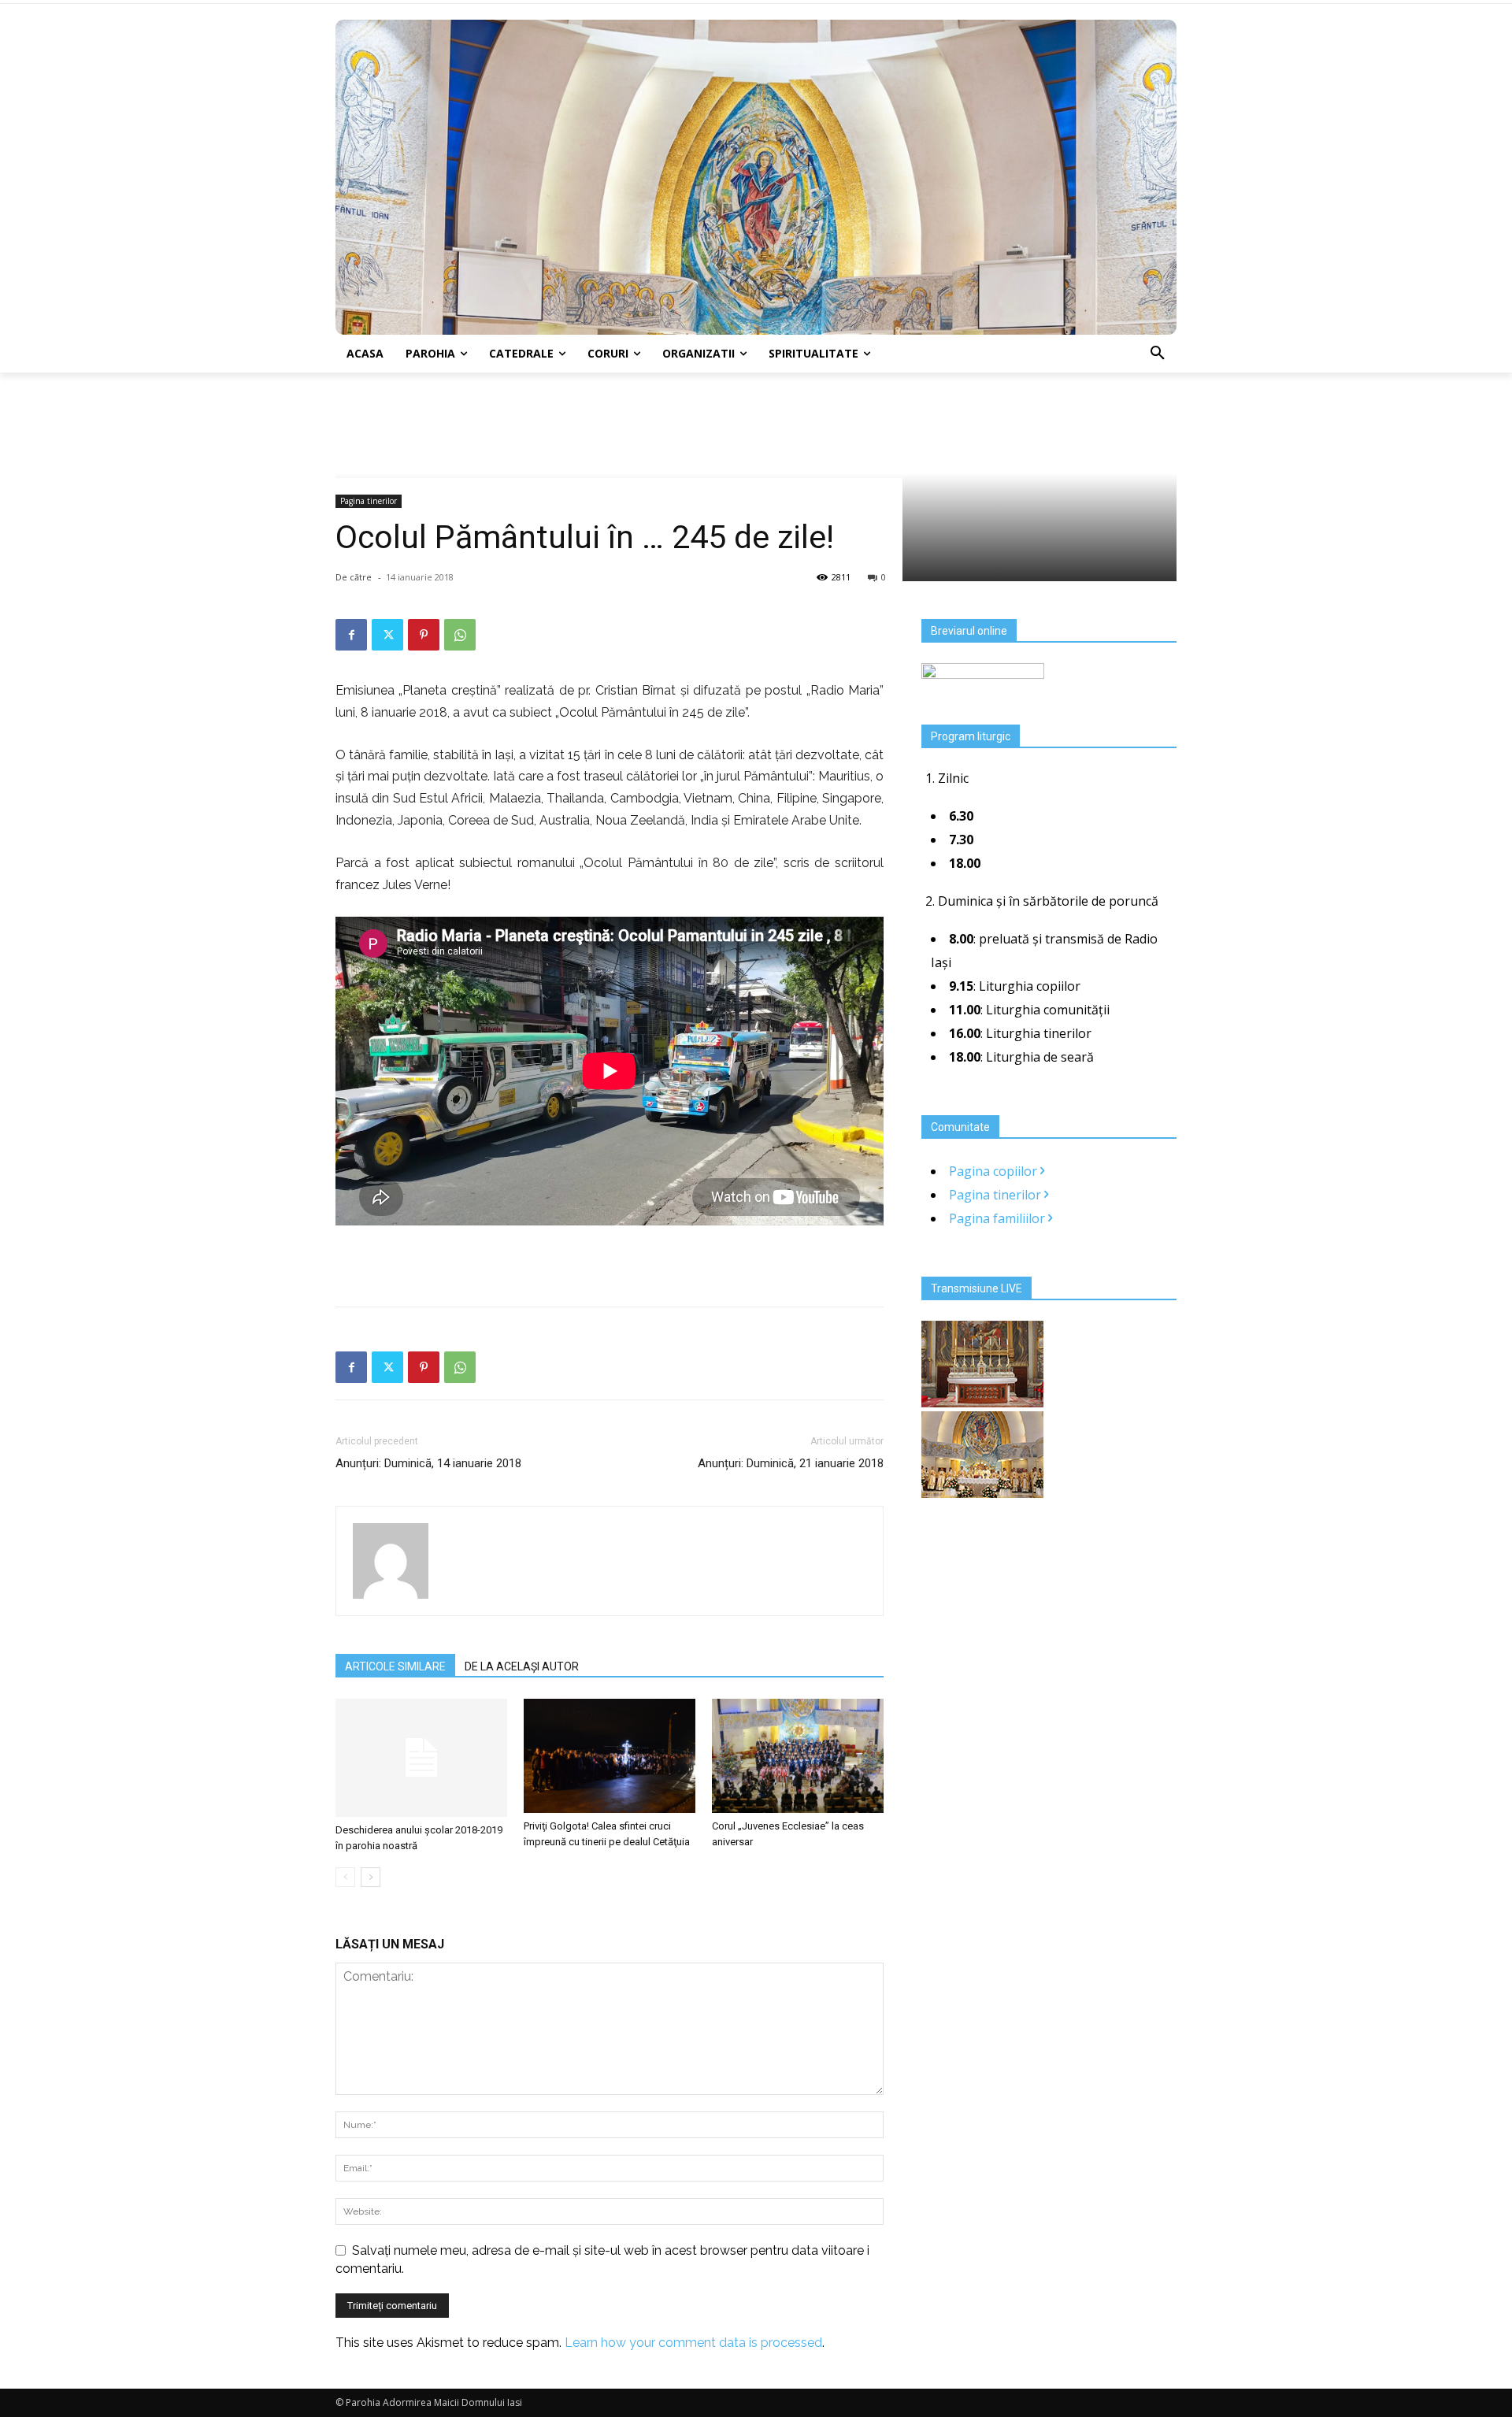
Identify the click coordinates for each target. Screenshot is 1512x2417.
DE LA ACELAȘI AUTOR (522, 1666)
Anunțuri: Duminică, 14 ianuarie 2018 (428, 1463)
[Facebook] (351, 635)
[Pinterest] (424, 635)
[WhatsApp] (460, 635)
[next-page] (371, 1877)
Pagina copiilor (995, 1171)
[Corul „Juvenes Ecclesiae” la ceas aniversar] (798, 1756)
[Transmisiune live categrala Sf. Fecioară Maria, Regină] (982, 1493)
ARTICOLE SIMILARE (395, 1666)
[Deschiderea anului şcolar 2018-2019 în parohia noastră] (421, 1758)
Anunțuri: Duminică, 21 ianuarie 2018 (791, 1463)
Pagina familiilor (999, 1218)
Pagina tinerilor (369, 501)
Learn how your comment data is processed (693, 2343)
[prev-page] (345, 1877)
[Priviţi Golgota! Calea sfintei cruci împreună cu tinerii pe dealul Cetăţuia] (610, 1756)
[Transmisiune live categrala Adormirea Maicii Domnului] (982, 1403)
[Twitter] (387, 635)
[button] (1158, 354)
